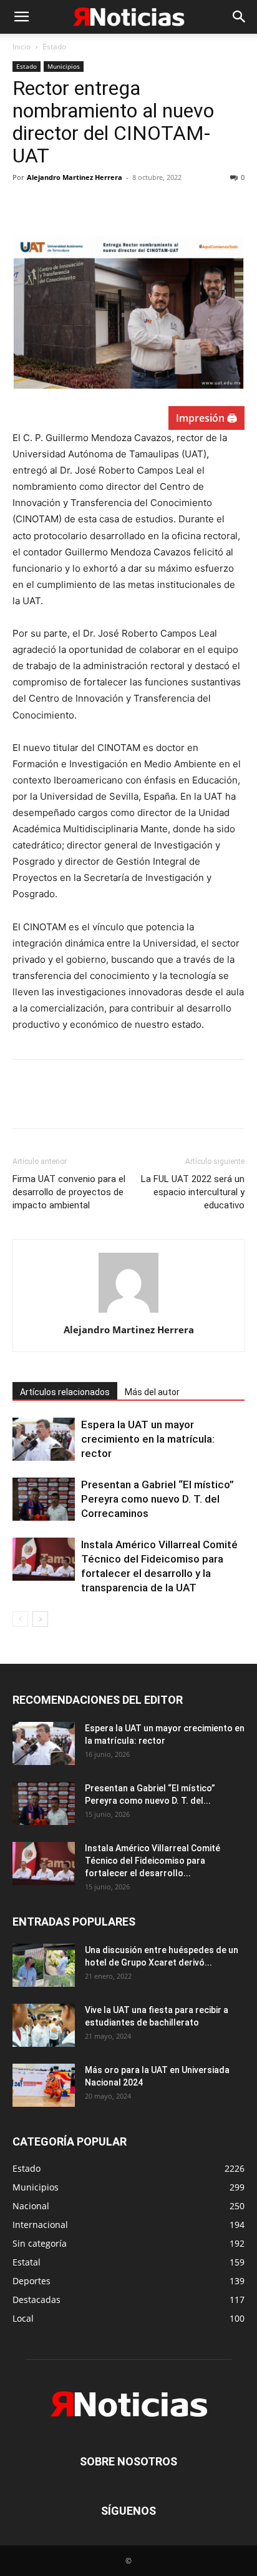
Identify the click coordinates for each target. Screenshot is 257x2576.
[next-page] (40, 1619)
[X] (54, 206)
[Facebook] (25, 206)
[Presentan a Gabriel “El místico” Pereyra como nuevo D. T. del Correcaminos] (44, 1499)
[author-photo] (128, 1312)
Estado (54, 47)
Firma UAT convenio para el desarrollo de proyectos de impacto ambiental (69, 1192)
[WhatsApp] (111, 206)
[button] (21, 17)
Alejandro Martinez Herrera (75, 177)
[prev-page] (20, 1619)
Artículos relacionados (65, 1392)
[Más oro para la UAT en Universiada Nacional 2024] (44, 2085)
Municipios (64, 66)
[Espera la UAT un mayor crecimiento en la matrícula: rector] (44, 1439)
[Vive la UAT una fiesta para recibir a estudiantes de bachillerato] (44, 2025)
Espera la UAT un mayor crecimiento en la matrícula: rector (148, 1439)
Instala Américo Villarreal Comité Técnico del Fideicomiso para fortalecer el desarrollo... (153, 1861)
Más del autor (152, 1392)
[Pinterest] (82, 206)
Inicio (22, 47)
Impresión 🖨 (206, 418)
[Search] (240, 17)
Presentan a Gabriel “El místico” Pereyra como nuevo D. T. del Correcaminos (158, 1499)
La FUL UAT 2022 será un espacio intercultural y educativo (193, 1192)
